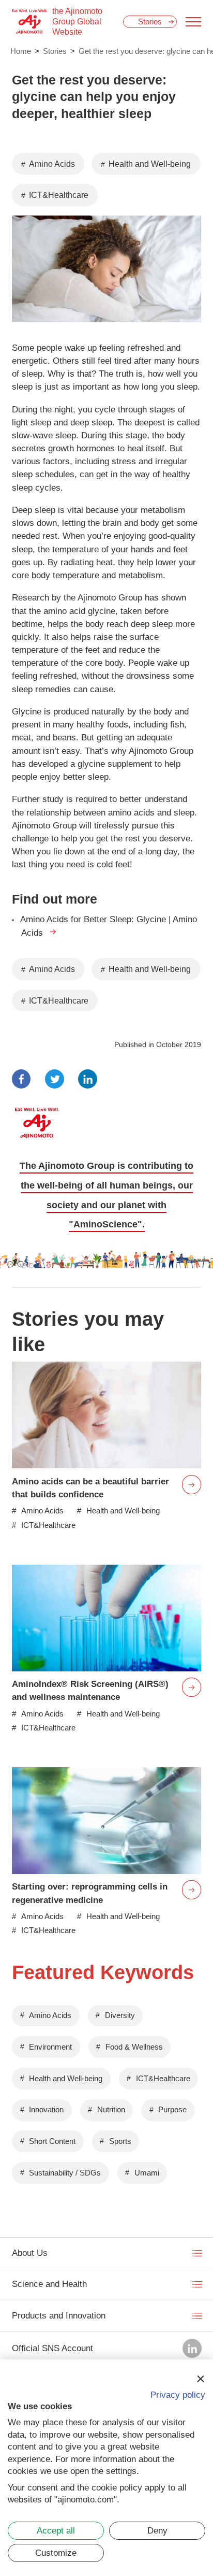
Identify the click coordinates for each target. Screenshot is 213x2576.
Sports (120, 2141)
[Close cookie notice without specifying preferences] (200, 2379)
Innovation (46, 2110)
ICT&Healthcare (59, 195)
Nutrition (111, 2110)
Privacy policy (178, 2395)
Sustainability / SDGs (65, 2173)
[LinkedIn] (88, 1079)
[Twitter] (55, 1079)
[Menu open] (193, 22)
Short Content (52, 2141)
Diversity (120, 2015)
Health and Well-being (150, 164)
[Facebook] (21, 1079)
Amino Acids (52, 164)
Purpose (172, 2110)
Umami (147, 2173)
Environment (50, 2047)
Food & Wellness (134, 2047)
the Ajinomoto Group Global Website (77, 22)
